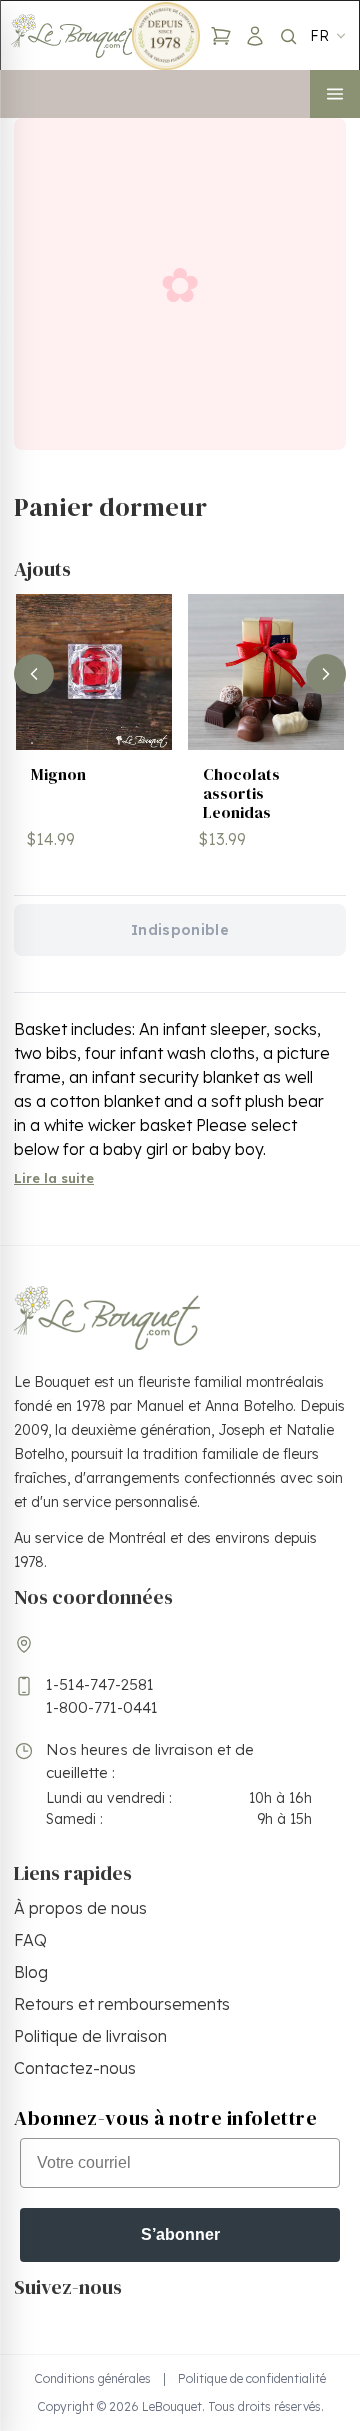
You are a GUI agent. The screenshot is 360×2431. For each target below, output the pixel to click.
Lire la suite (54, 1178)
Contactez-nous (75, 2068)
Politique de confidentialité (252, 2378)
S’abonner (180, 2234)
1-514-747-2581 (100, 1684)
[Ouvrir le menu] (335, 94)
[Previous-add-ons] (34, 674)
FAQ (30, 1940)
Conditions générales (92, 2378)
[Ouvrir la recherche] (288, 36)
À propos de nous (80, 1908)
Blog (31, 1972)
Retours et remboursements (122, 2004)
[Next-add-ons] (326, 674)
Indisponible (180, 930)
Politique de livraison (90, 2036)
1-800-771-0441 (102, 1707)
